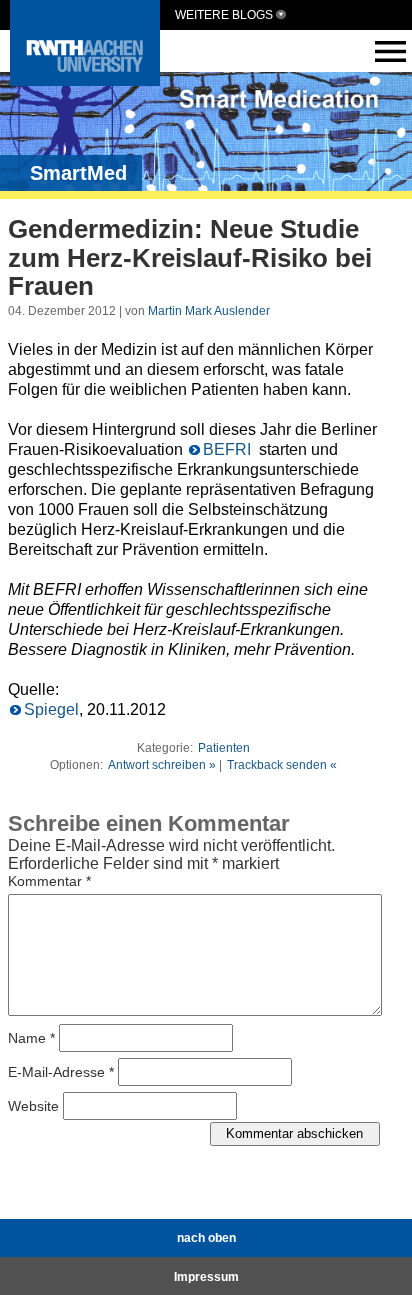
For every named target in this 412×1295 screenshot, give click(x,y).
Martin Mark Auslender (209, 311)
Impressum (206, 1277)
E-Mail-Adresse (61, 1071)
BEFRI (229, 449)
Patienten (224, 748)
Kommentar (49, 881)
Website (33, 1105)
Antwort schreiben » (162, 765)
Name (31, 1037)
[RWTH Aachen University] (85, 80)
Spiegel (51, 709)
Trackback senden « (282, 765)
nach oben (206, 1238)
